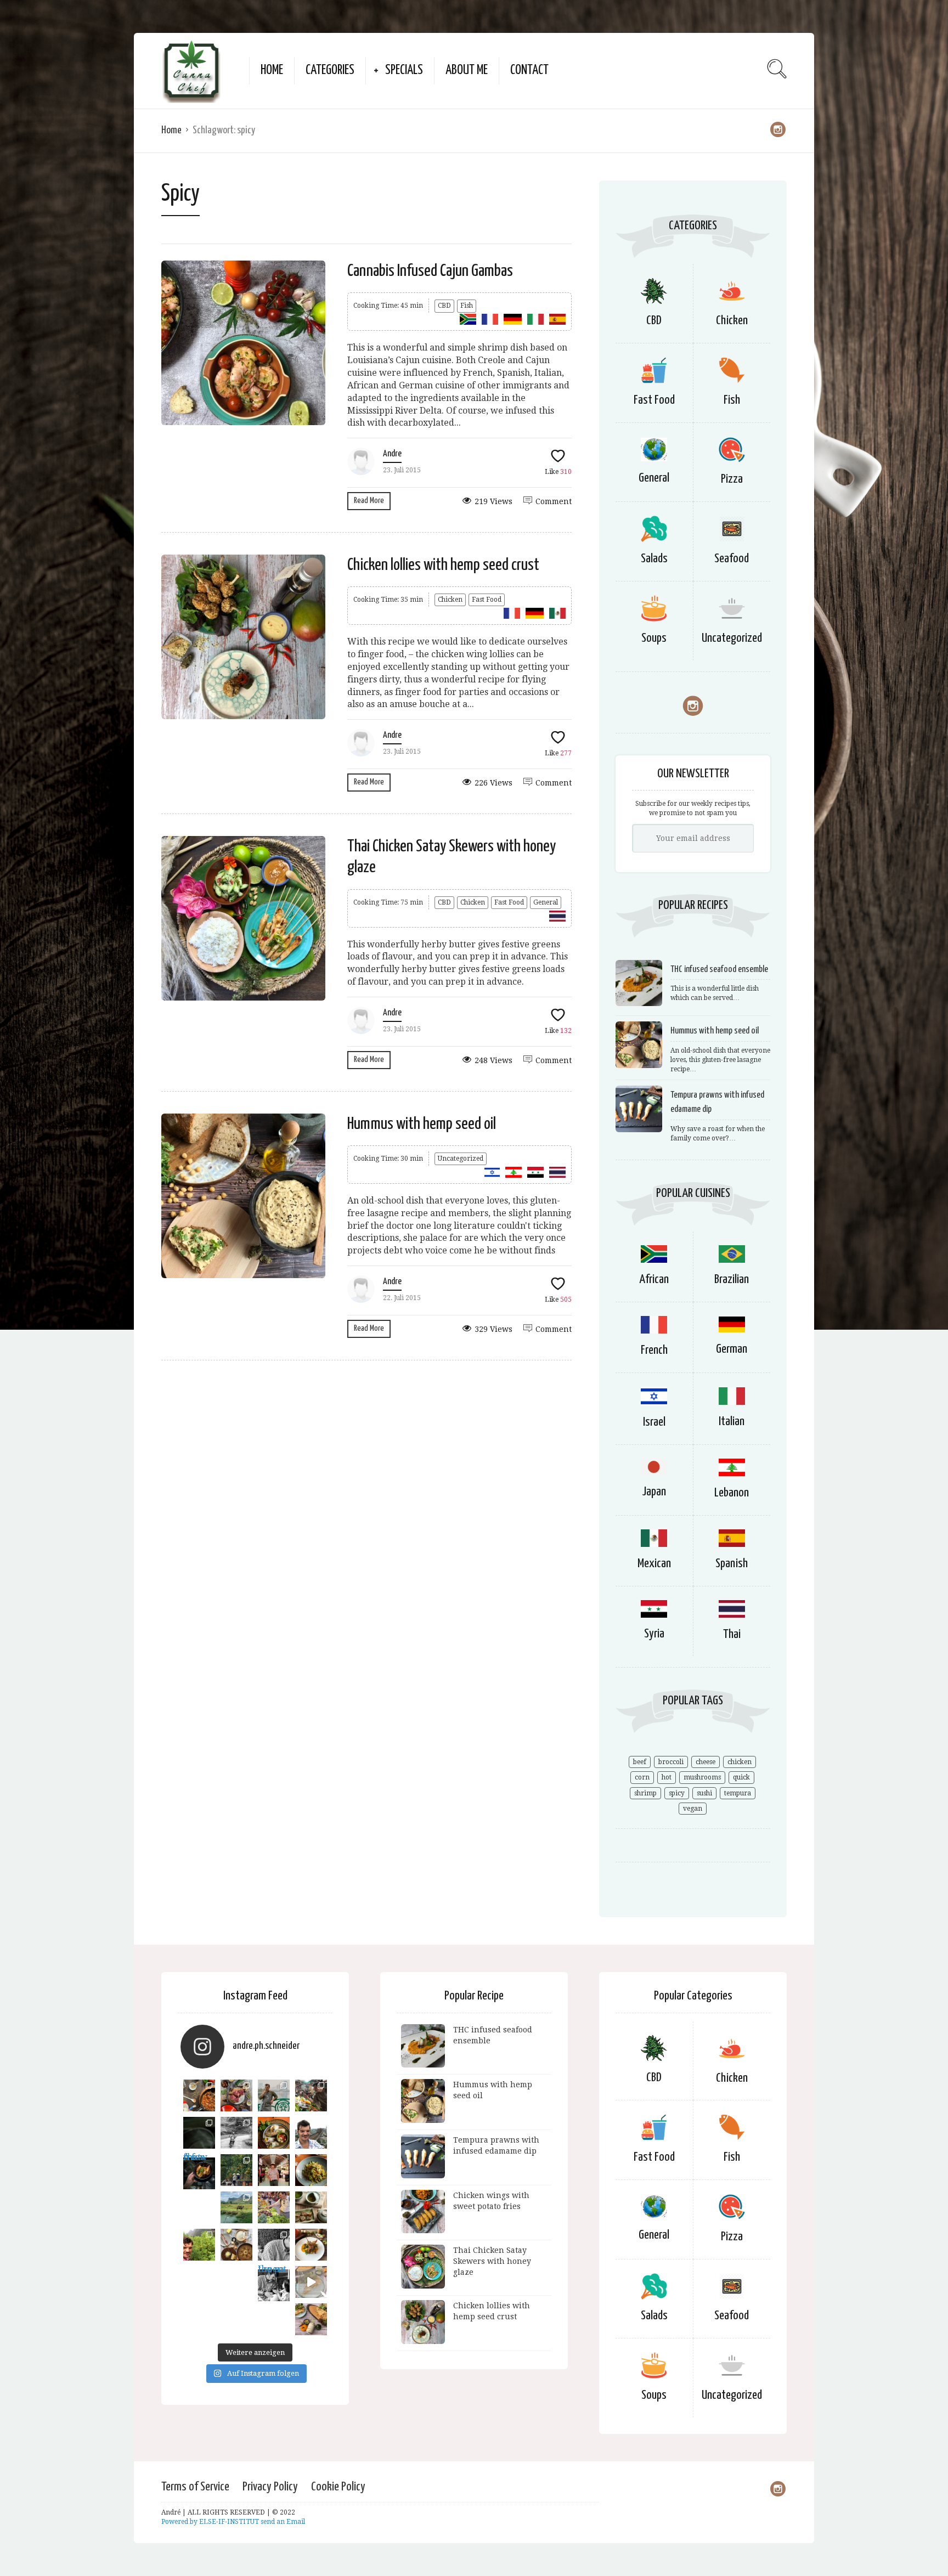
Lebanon (732, 1493)
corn (642, 1777)
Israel (654, 1422)
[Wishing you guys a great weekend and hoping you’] (311, 2245)
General (546, 902)
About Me (467, 70)
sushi (704, 1793)
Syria (654, 1634)
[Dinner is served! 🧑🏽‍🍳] (199, 2133)
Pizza (732, 479)
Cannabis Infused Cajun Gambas (430, 271)
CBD (444, 306)
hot (667, 1777)
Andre (392, 454)
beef (640, 1762)
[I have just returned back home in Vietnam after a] (236, 2207)
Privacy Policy (270, 2487)
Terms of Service (195, 2487)
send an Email (283, 2522)
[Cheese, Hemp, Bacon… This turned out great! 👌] (236, 2245)
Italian (732, 1422)
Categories (330, 70)
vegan (693, 1809)
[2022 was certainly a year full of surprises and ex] (274, 2170)
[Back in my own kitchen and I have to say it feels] (236, 2095)
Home (272, 70)
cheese (706, 1762)
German (732, 1349)
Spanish (732, 1564)
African (654, 1279)
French (654, 1350)
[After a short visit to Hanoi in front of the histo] (311, 2133)
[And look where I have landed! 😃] (274, 2245)
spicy (677, 1793)
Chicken (450, 600)
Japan (654, 1492)
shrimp (645, 1793)
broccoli (671, 1762)
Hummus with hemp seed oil (422, 1124)
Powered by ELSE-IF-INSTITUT (211, 2522)
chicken (740, 1762)
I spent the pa (272, 2272)
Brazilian (732, 1279)
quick (741, 1777)
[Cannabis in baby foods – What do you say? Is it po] (199, 2095)
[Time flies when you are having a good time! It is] (274, 2095)
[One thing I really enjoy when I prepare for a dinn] (311, 2095)
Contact (529, 70)
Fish (467, 306)
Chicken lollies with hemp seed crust (443, 565)
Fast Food (487, 600)
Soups (654, 638)
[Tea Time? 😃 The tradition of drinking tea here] (311, 2207)
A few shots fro (195, 2160)
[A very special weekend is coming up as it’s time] (236, 2170)
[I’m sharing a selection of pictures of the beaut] (236, 2133)
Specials (404, 70)
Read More (369, 501)
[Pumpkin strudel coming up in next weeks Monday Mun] (311, 2319)
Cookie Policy (338, 2487)
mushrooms (702, 1777)
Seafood (732, 559)
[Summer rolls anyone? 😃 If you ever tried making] (274, 2133)
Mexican (654, 1564)
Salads (654, 559)
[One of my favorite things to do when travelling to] (274, 2207)
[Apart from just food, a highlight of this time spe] (199, 2245)
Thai (732, 1634)
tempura (738, 1793)
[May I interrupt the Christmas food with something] (311, 2170)
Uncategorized (461, 1159)
